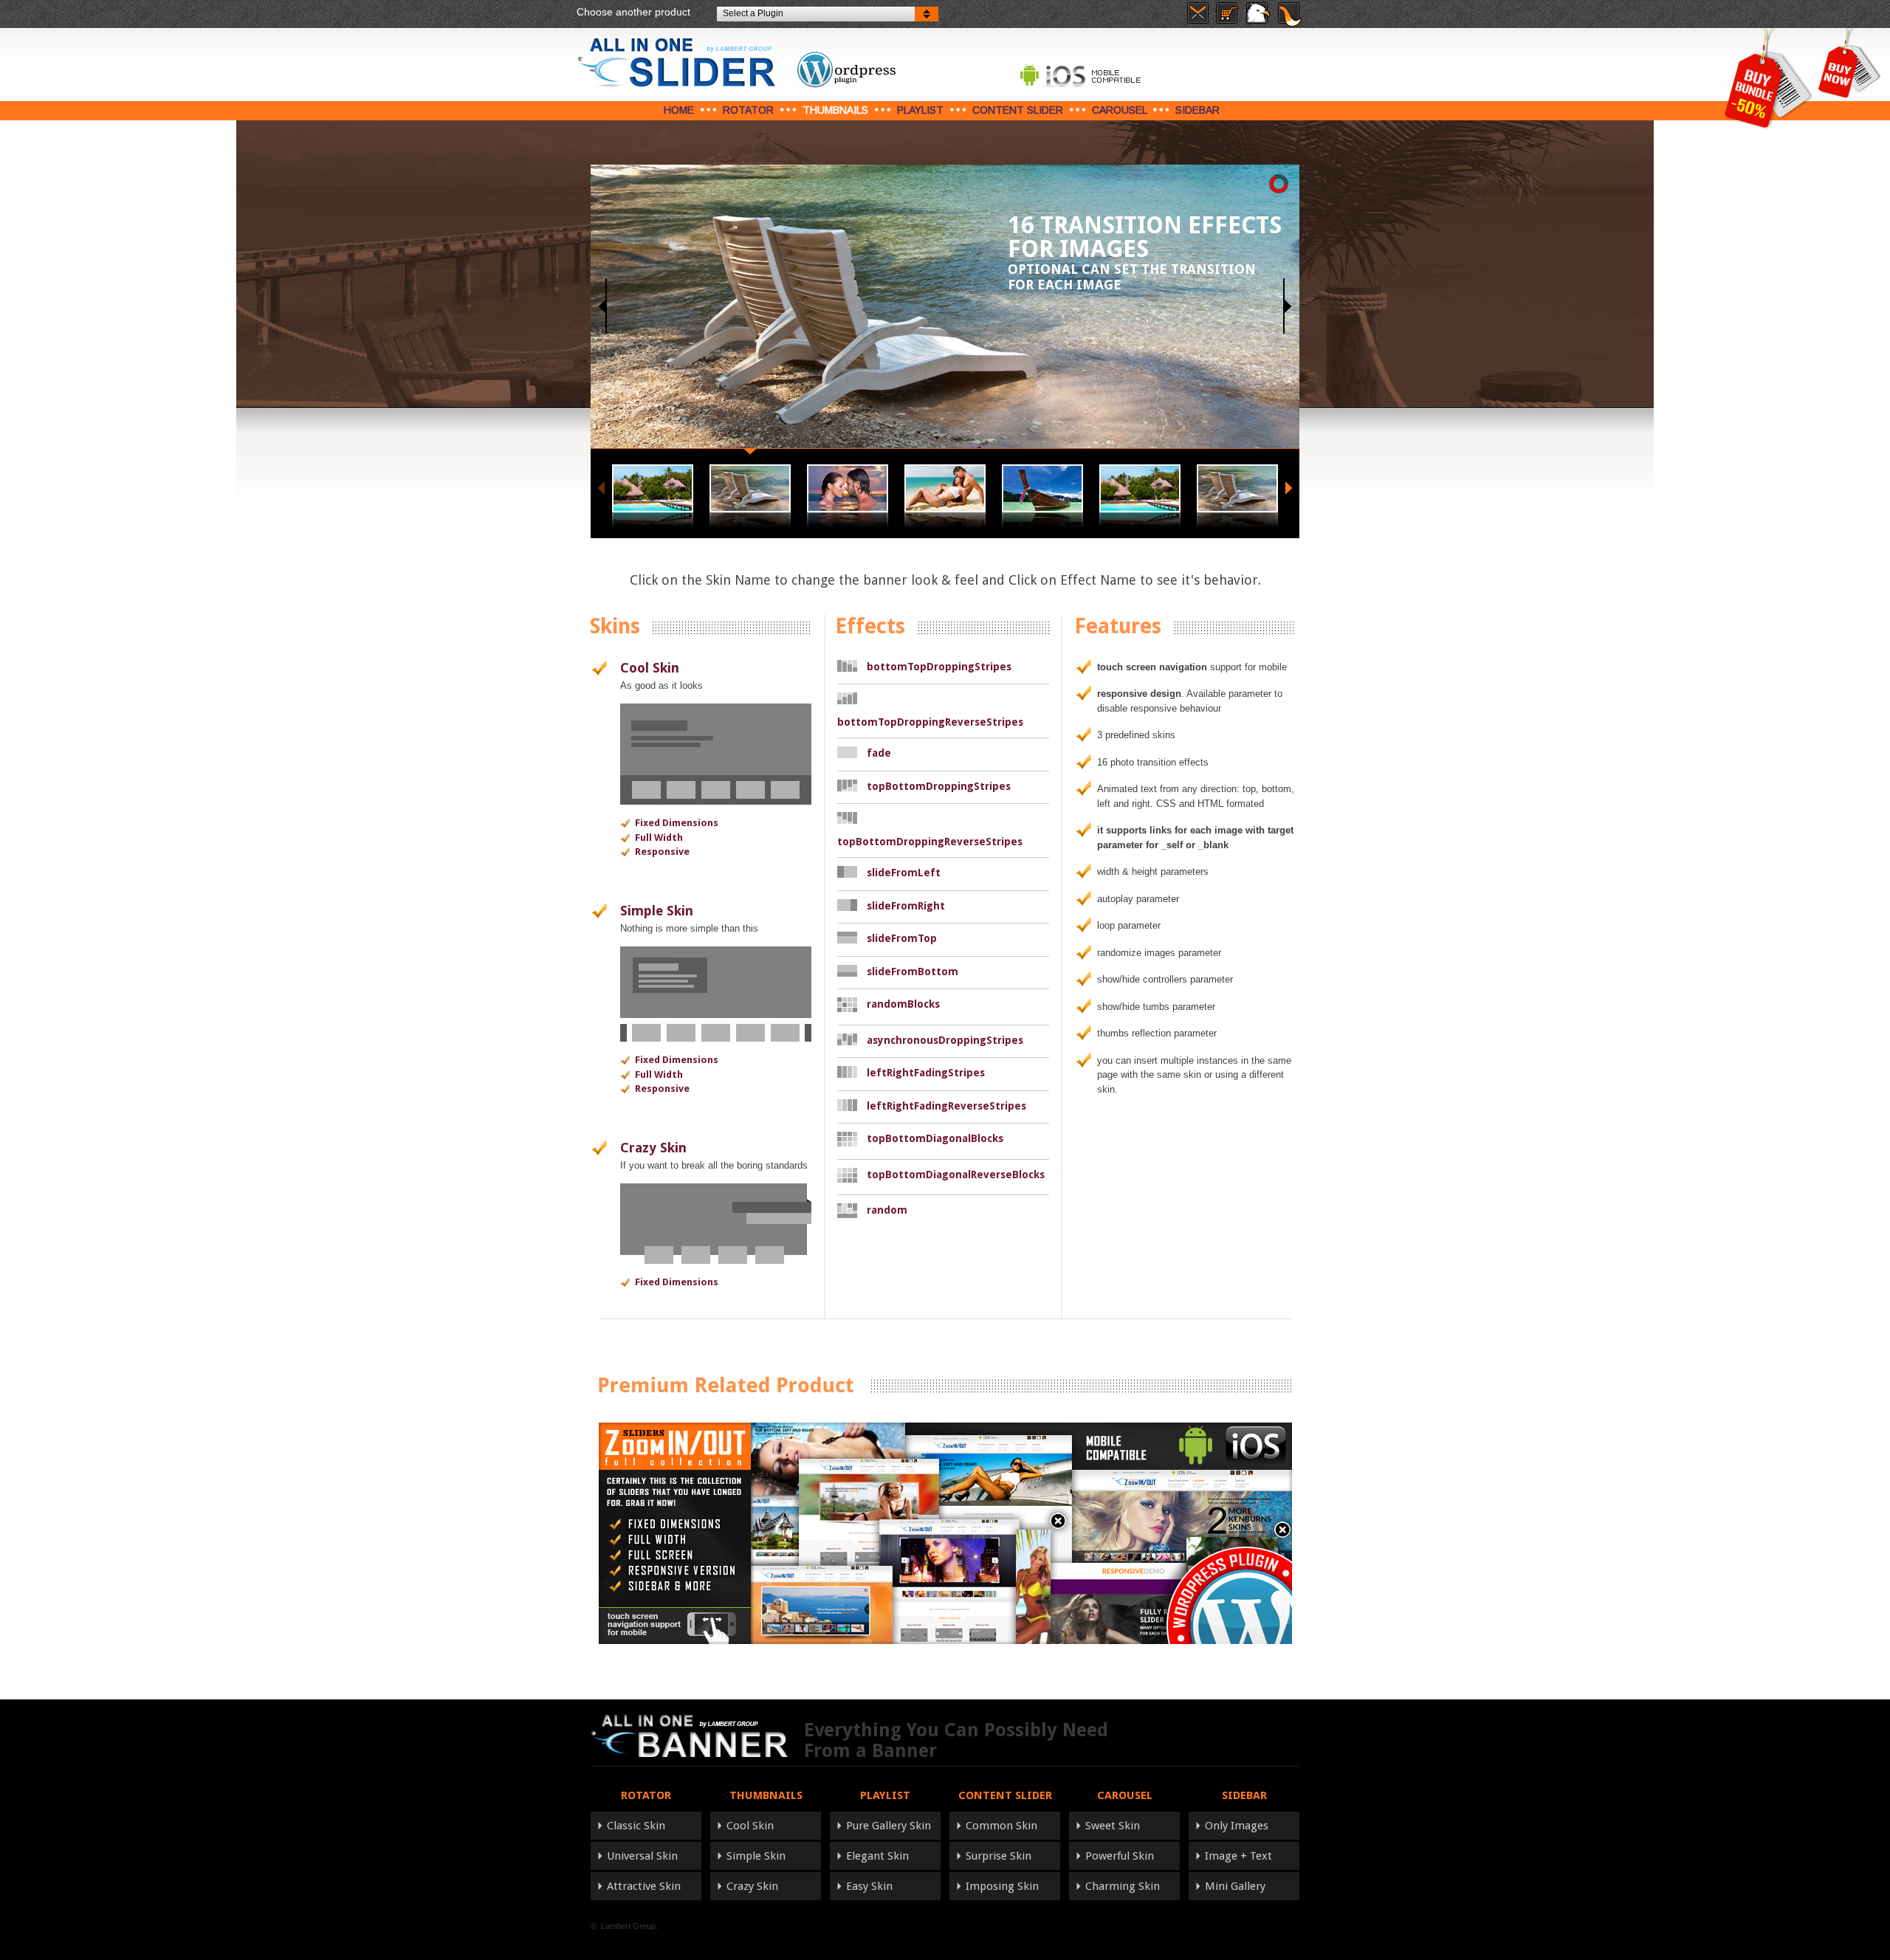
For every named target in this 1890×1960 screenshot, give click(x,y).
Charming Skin (1123, 1886)
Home (679, 110)
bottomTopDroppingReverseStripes (930, 722)
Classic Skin (636, 1826)
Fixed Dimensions (677, 823)
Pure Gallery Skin (889, 1826)
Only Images (1237, 1826)
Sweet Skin (1113, 1826)
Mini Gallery (1235, 1886)
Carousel (1119, 110)
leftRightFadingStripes (926, 1073)
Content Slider (1018, 110)
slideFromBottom (913, 972)
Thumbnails (835, 110)
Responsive (662, 852)
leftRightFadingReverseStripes (946, 1106)
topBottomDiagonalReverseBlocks (956, 1175)
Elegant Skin (877, 1856)
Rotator (748, 110)
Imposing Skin (1002, 1886)
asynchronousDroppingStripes (945, 1040)
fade (879, 753)
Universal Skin (642, 1856)
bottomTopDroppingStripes (939, 667)
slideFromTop (902, 938)
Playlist (920, 110)
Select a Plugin (753, 13)
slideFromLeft (904, 873)
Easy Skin (869, 1886)
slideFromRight (906, 906)
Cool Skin (650, 668)
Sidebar (1197, 110)
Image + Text (1238, 1856)
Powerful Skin (1120, 1856)
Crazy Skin (653, 1148)
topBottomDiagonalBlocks (935, 1138)
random (887, 1210)
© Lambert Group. (624, 1926)
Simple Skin (657, 911)
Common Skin (1001, 1826)
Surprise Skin (999, 1856)
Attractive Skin (644, 1886)
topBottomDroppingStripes (939, 786)
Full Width (659, 838)
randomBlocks (903, 1004)
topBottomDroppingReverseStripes (930, 842)
